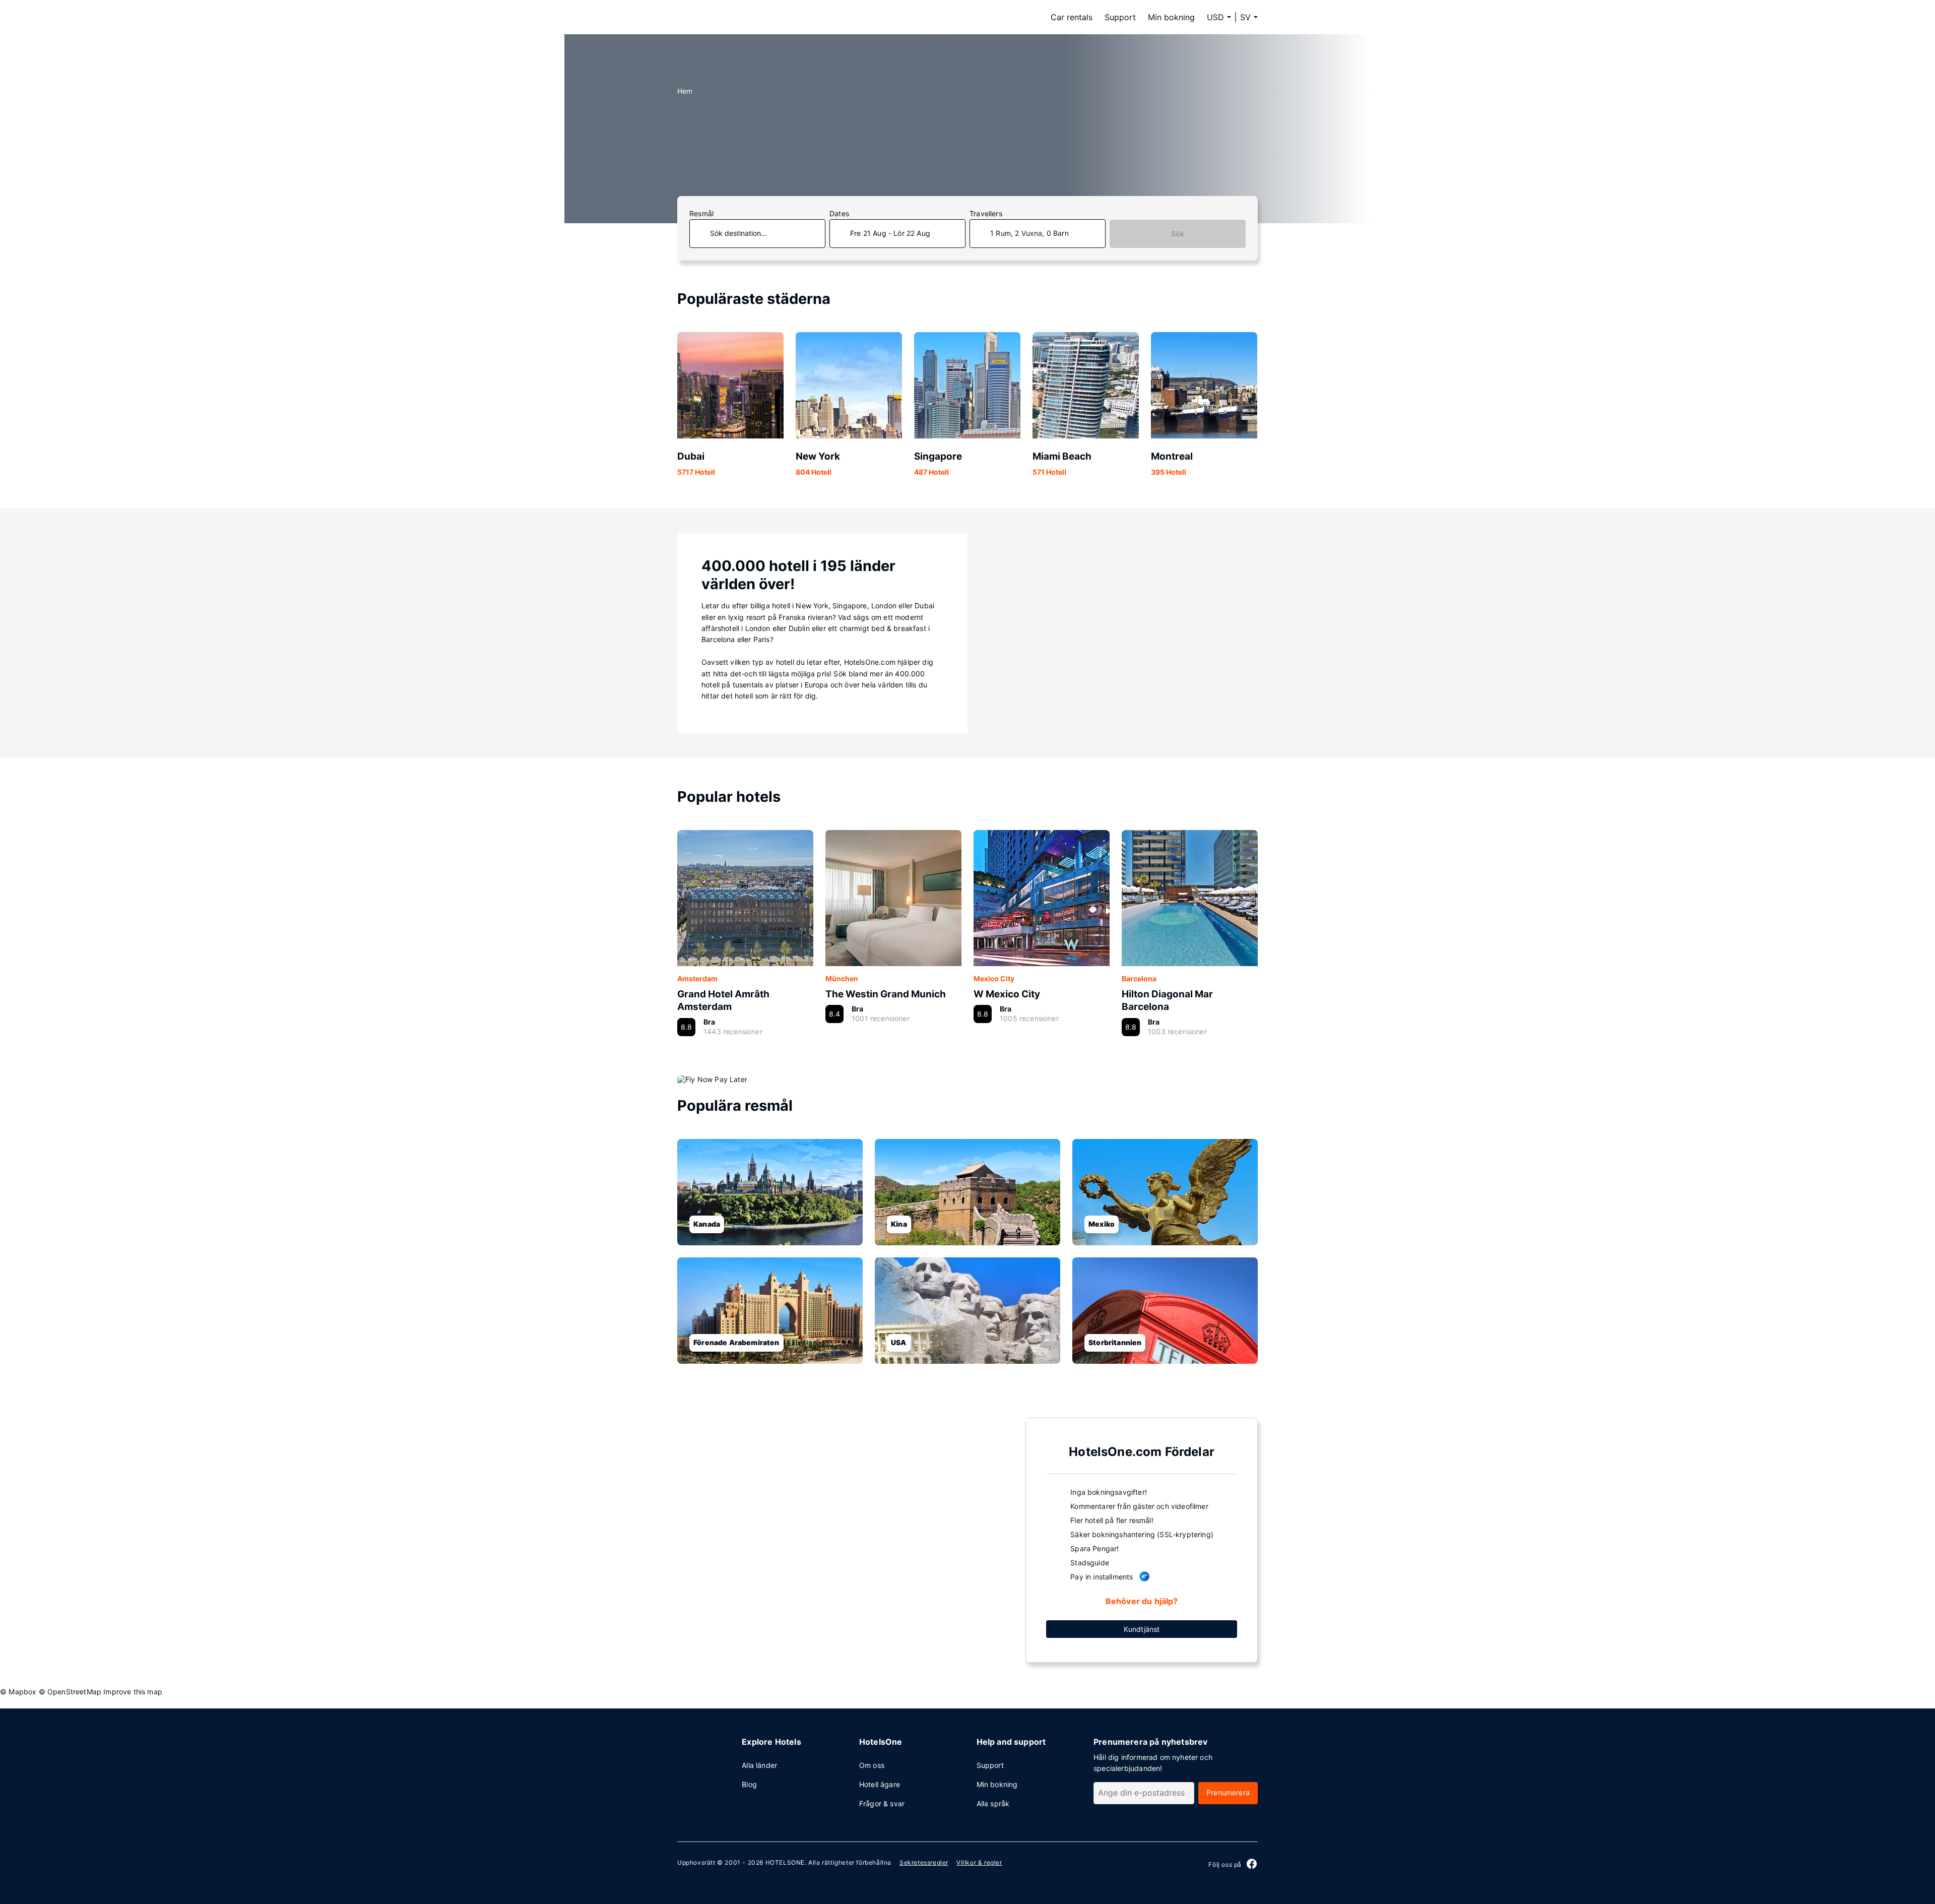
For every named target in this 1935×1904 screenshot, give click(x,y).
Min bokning (1171, 17)
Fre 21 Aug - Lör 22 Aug (890, 233)
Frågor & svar (882, 1803)
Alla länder (759, 1765)
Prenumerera (1228, 1792)
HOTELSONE (785, 1862)
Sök (1178, 234)
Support (1120, 17)
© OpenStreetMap (70, 1692)
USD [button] (1215, 17)
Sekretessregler (924, 1862)
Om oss (872, 1765)
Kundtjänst (1142, 1629)
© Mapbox (18, 1692)
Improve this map (133, 1692)
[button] (1249, 17)
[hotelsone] (741, 17)
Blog (749, 1784)
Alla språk (993, 1803)
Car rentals (1072, 17)
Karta (843, 1539)
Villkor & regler (979, 1862)
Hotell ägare (880, 1784)
